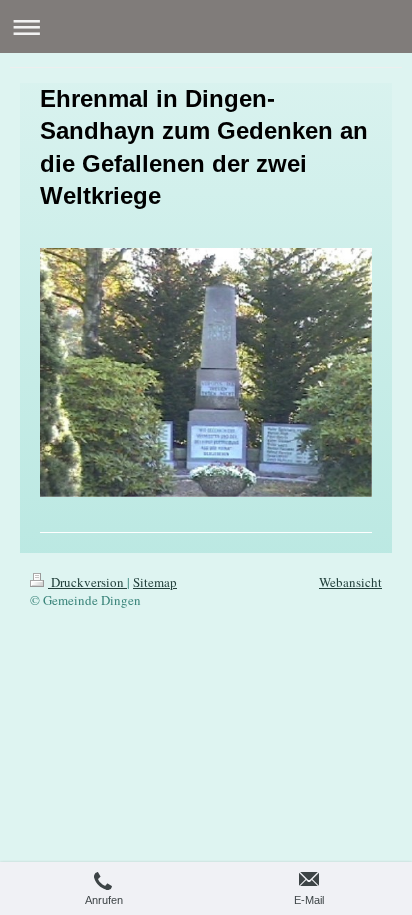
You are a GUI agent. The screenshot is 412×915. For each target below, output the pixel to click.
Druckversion (87, 582)
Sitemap (155, 582)
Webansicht (350, 582)
